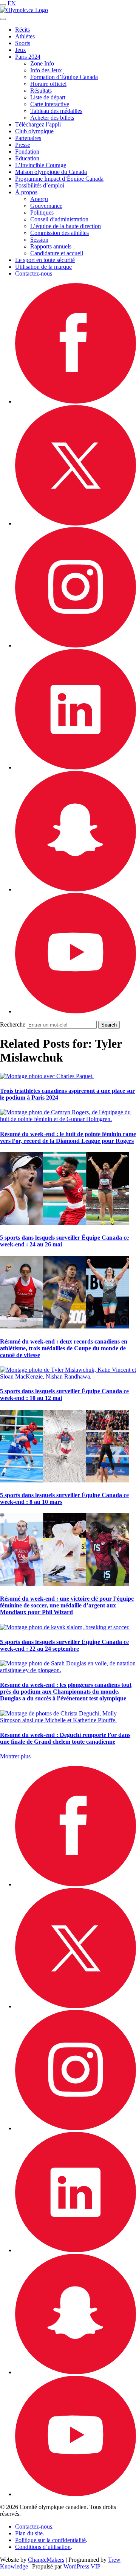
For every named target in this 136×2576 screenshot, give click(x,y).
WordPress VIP (82, 2566)
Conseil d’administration (59, 219)
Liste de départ (48, 97)
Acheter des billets (52, 118)
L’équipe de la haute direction (66, 226)
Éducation (27, 158)
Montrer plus (15, 1756)
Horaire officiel (48, 84)
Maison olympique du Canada (51, 172)
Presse (23, 145)
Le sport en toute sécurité (45, 260)
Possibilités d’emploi (40, 185)
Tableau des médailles (56, 111)
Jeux (21, 50)
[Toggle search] (3, 19)
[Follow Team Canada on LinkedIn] (76, 767)
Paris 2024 (28, 57)
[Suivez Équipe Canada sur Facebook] (76, 401)
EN (12, 3)
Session (39, 240)
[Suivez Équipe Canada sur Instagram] (76, 645)
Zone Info (42, 63)
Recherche (13, 1024)
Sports (23, 43)
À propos (26, 192)
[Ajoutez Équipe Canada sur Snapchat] (76, 889)
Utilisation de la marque (43, 267)
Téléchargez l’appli (38, 124)
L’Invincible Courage (41, 165)
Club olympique (34, 131)
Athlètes (25, 36)
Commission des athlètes (59, 233)
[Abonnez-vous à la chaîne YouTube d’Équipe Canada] (76, 1011)
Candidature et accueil (57, 253)
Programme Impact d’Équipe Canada (59, 179)
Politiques (42, 213)
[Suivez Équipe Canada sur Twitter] (76, 523)
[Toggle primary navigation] (3, 5)
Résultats (41, 91)
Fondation (27, 152)
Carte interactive (50, 104)
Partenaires (28, 138)
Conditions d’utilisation (43, 2547)
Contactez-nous (34, 273)
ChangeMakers (46, 2560)
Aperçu (39, 199)
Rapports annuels (51, 246)
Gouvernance (46, 206)
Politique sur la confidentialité (50, 2540)
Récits (22, 30)
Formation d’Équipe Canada (64, 77)
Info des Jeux (46, 70)
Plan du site (29, 2533)
